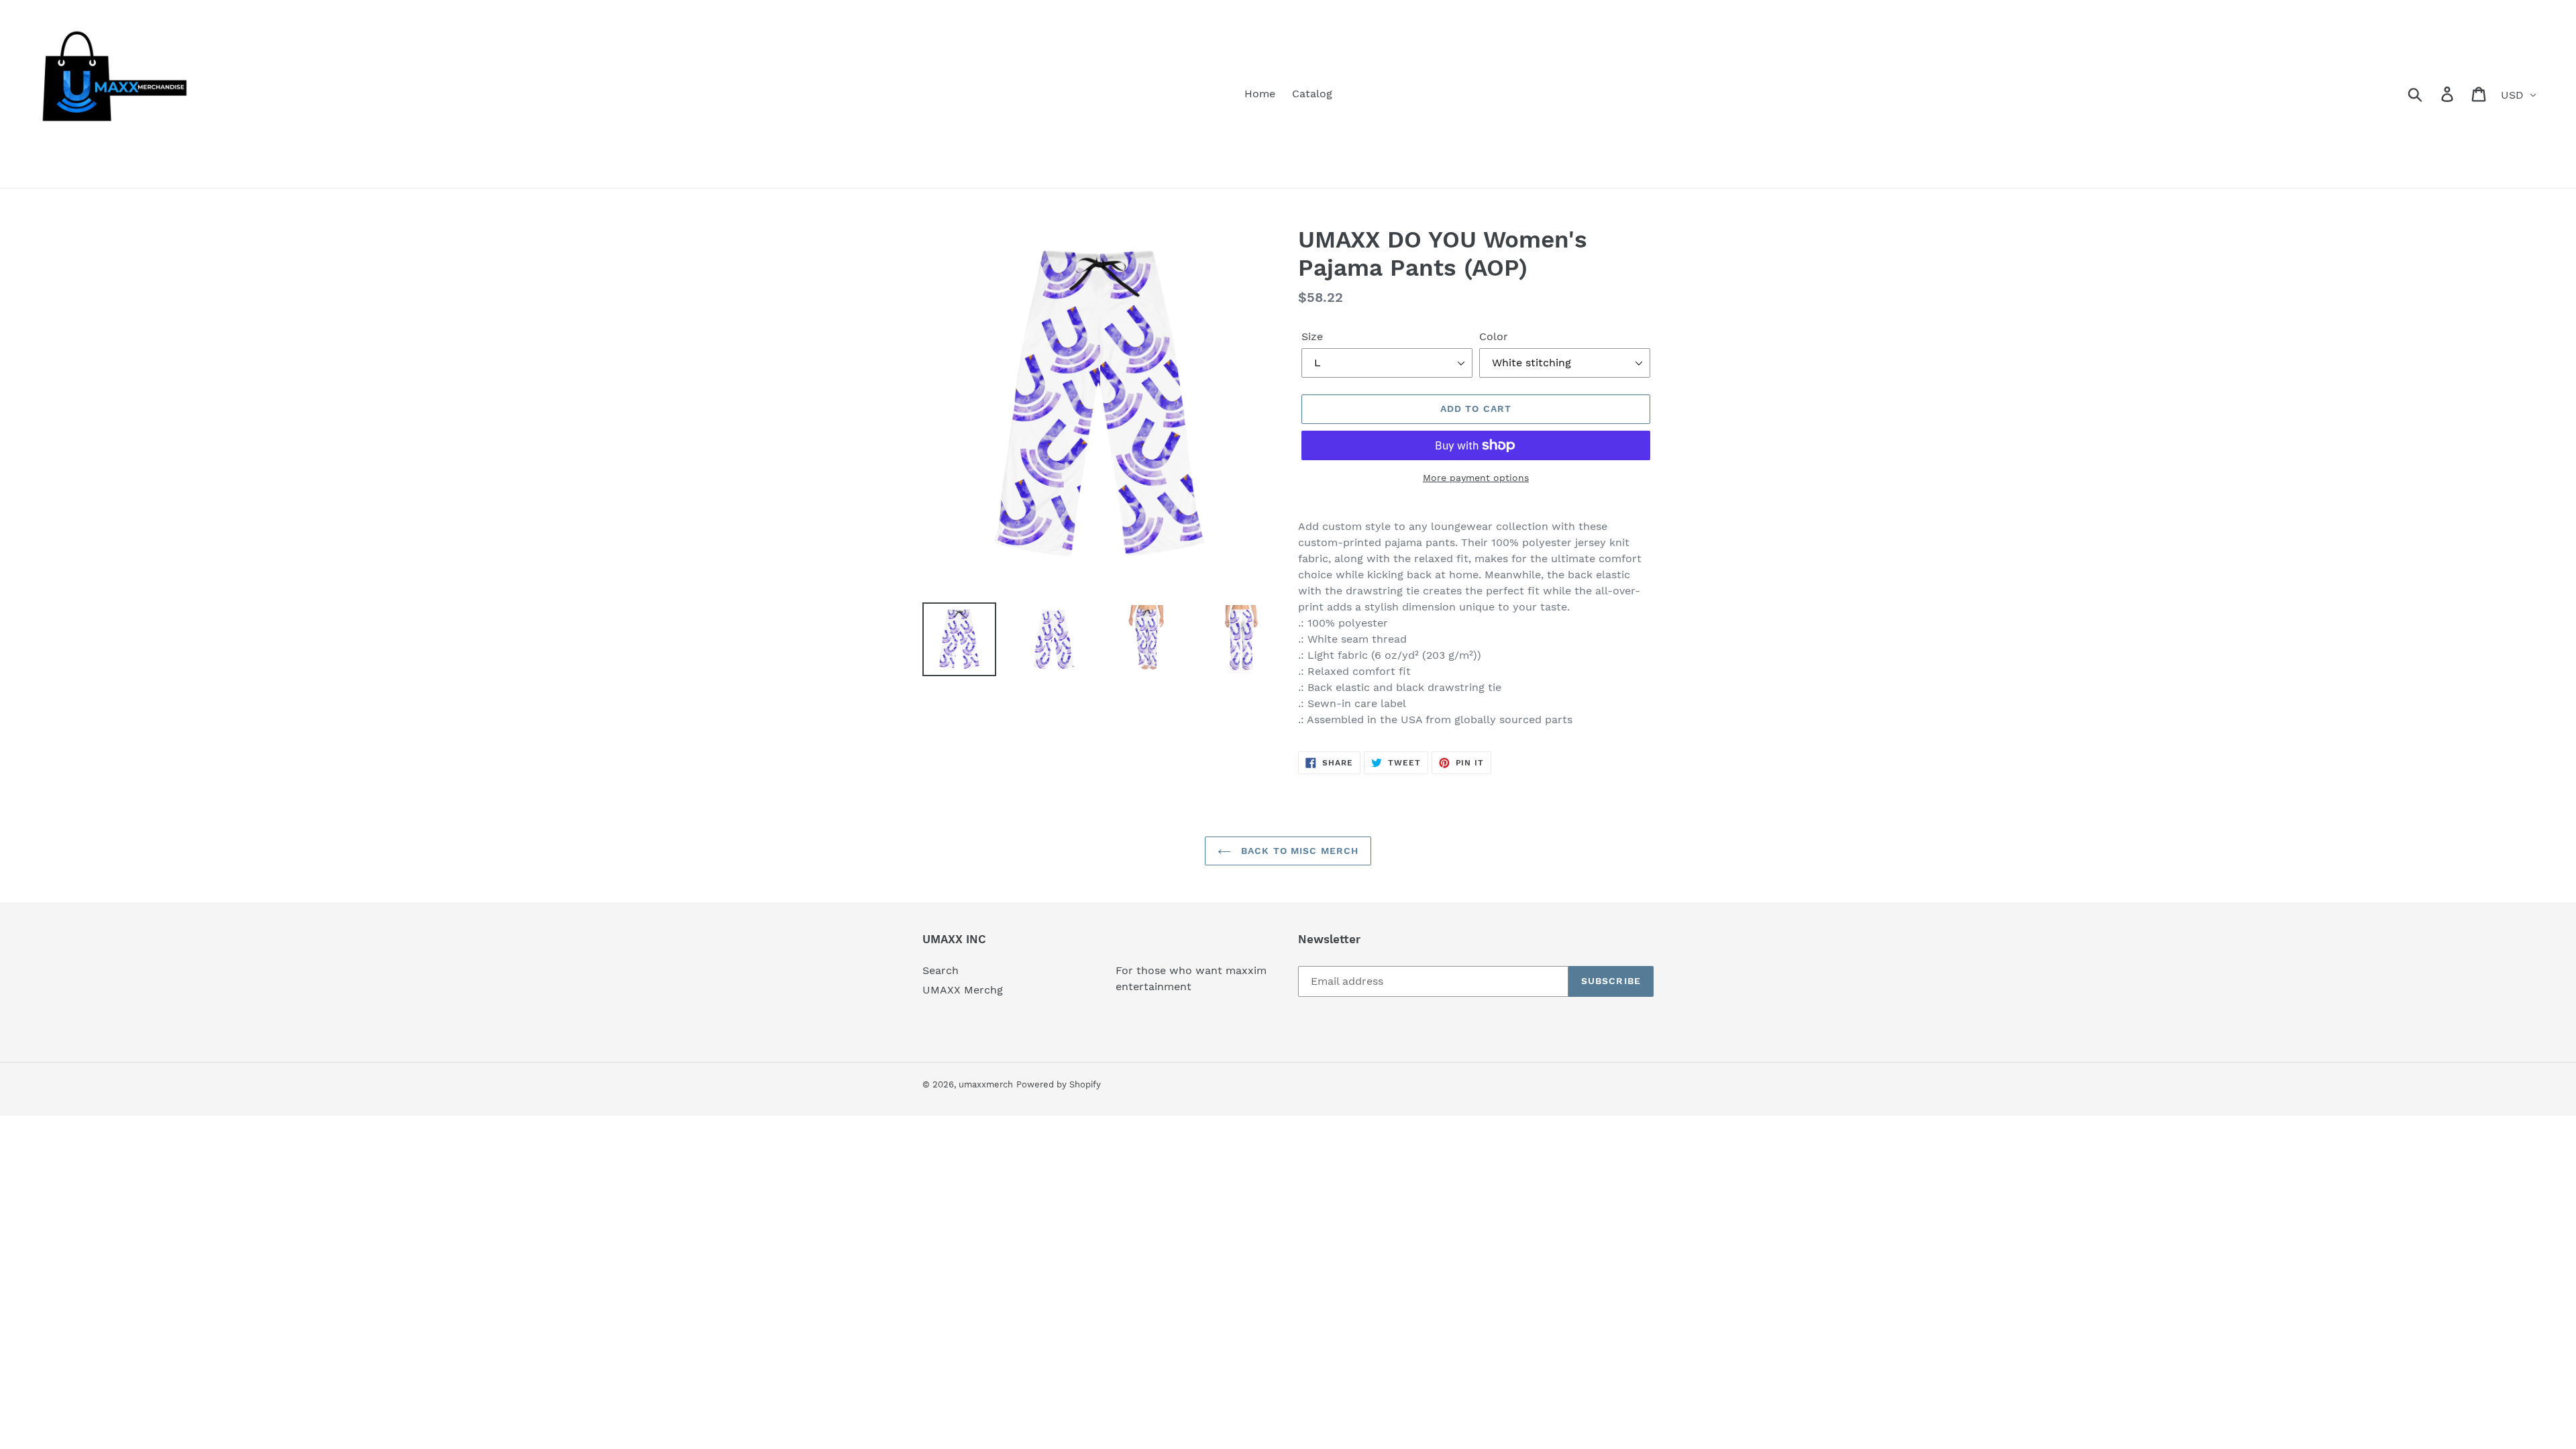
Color (1494, 336)
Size (1312, 336)
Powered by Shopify (1059, 1084)
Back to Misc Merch (1298, 851)
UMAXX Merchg (963, 990)
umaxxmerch (986, 1084)
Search (941, 970)
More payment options (1476, 478)
